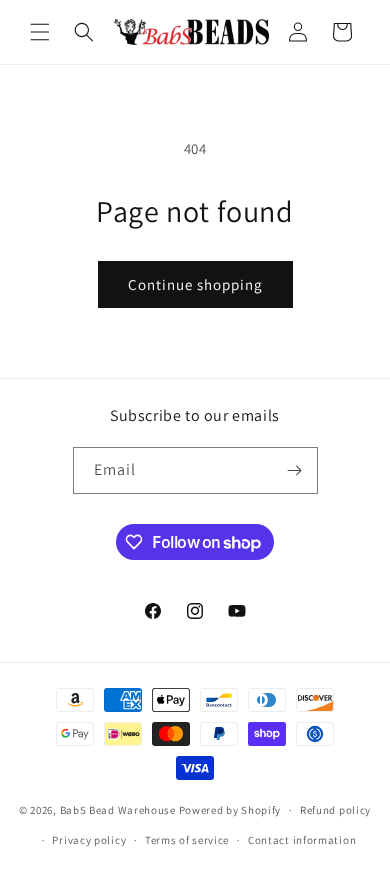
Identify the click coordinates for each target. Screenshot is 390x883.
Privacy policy (89, 840)
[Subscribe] (295, 470)
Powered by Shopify (230, 810)
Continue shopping (195, 284)
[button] (40, 32)
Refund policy (335, 810)
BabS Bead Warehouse (118, 810)
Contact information (302, 840)
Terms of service (187, 840)
